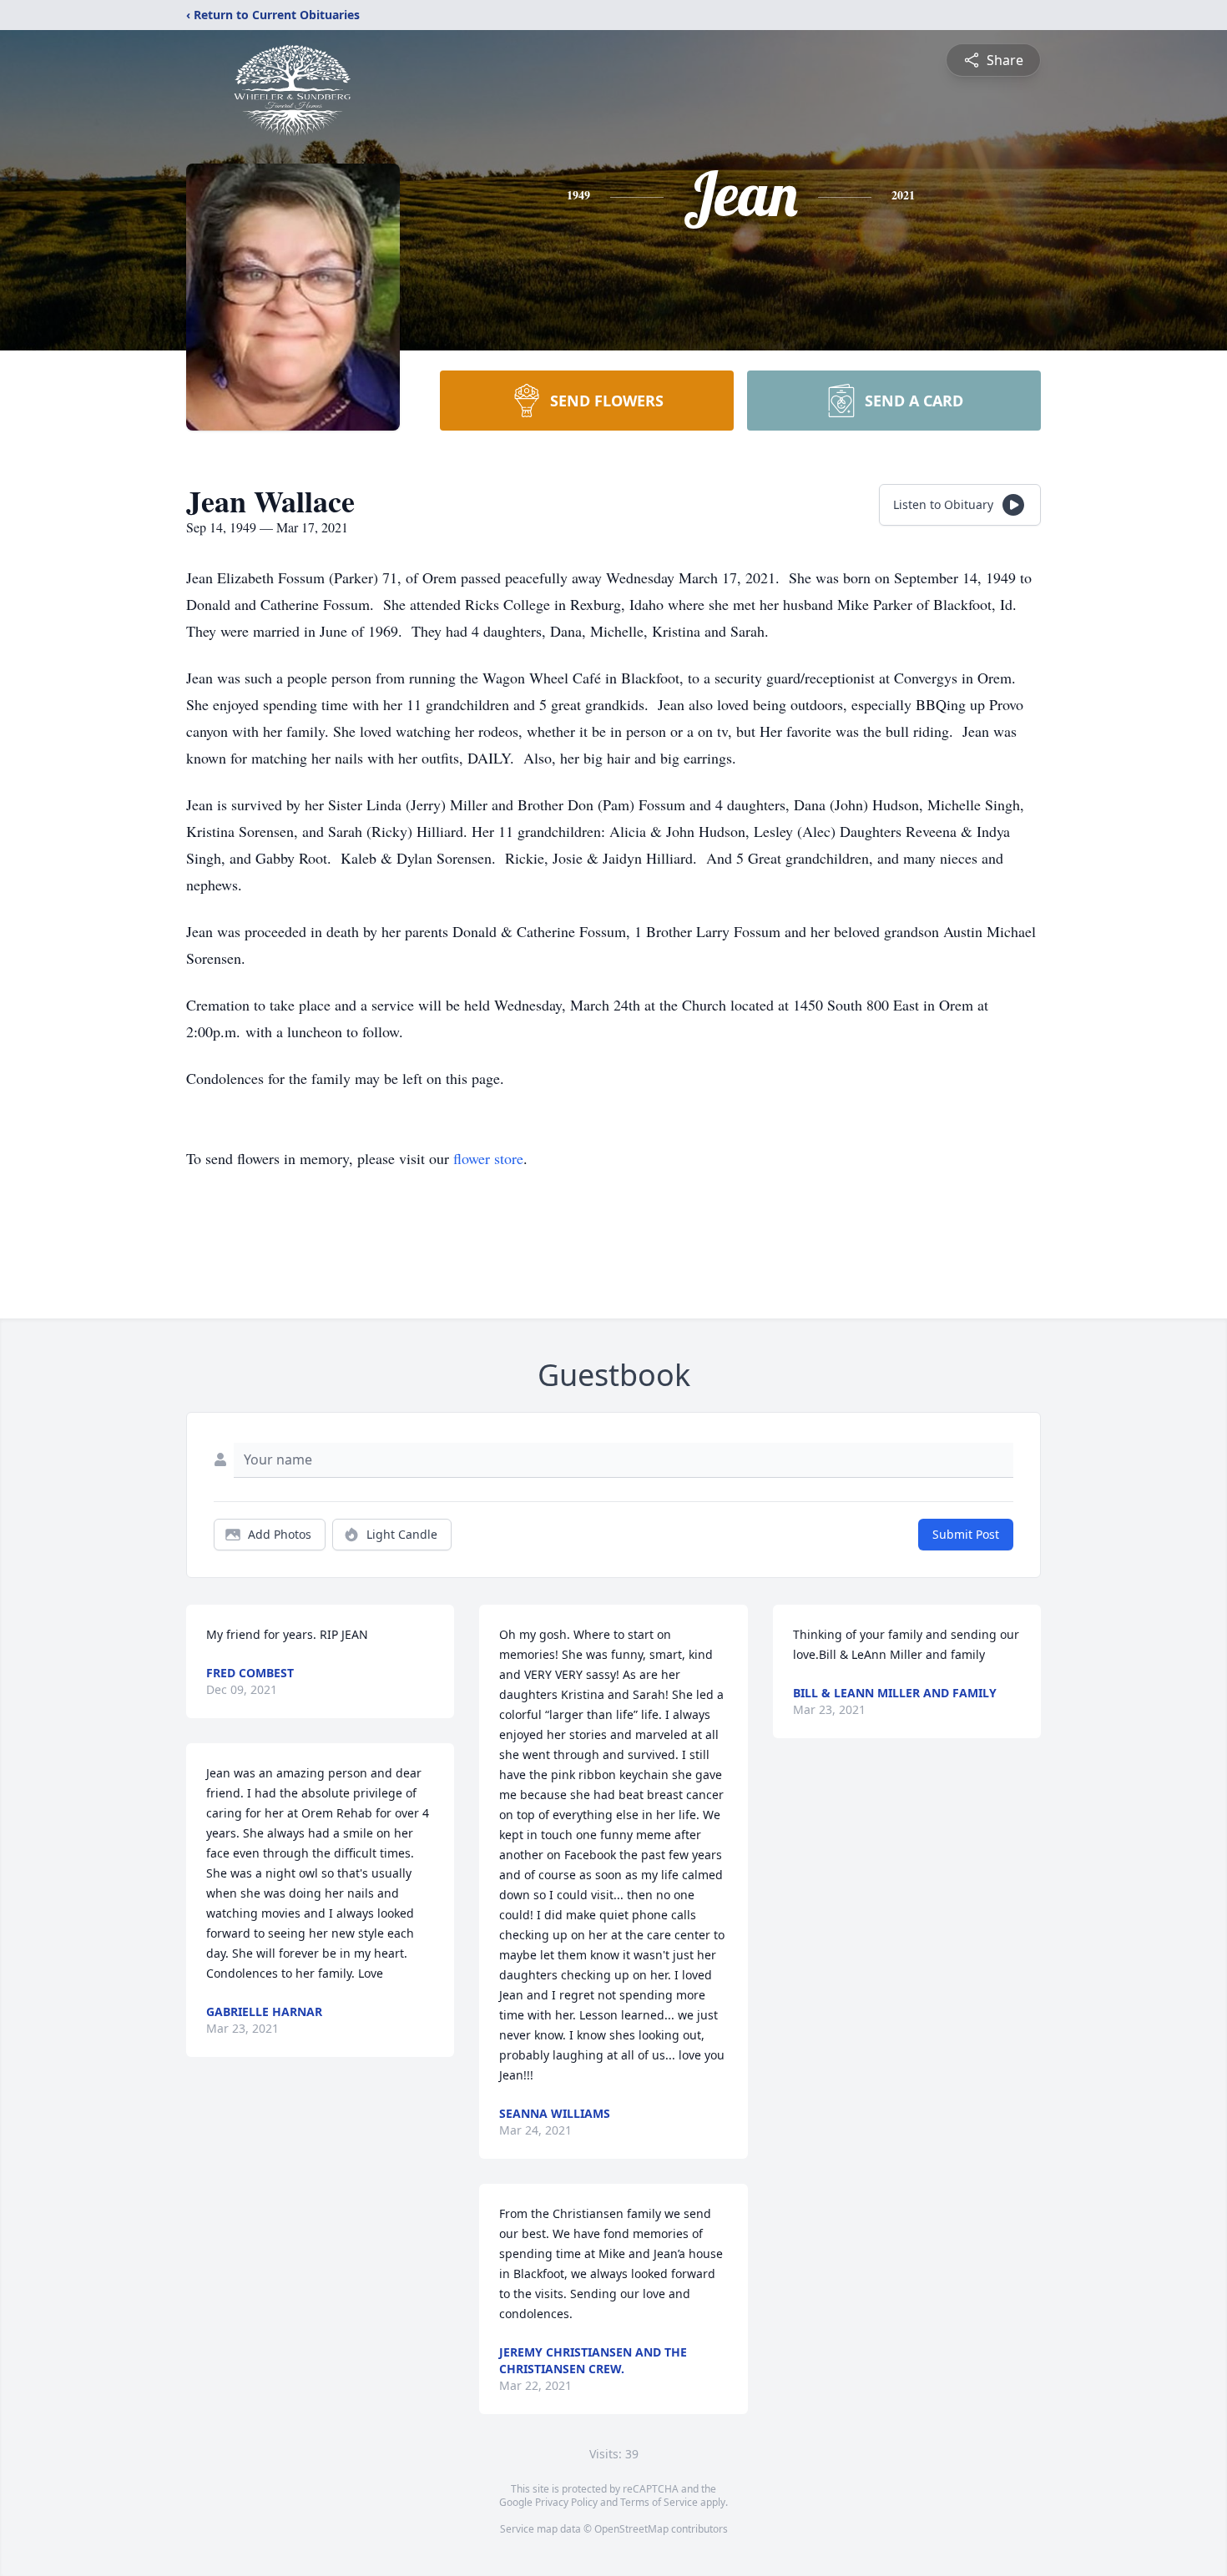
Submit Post (966, 1534)
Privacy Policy (566, 2502)
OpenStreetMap (631, 2529)
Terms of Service (659, 2502)
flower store (488, 1158)
